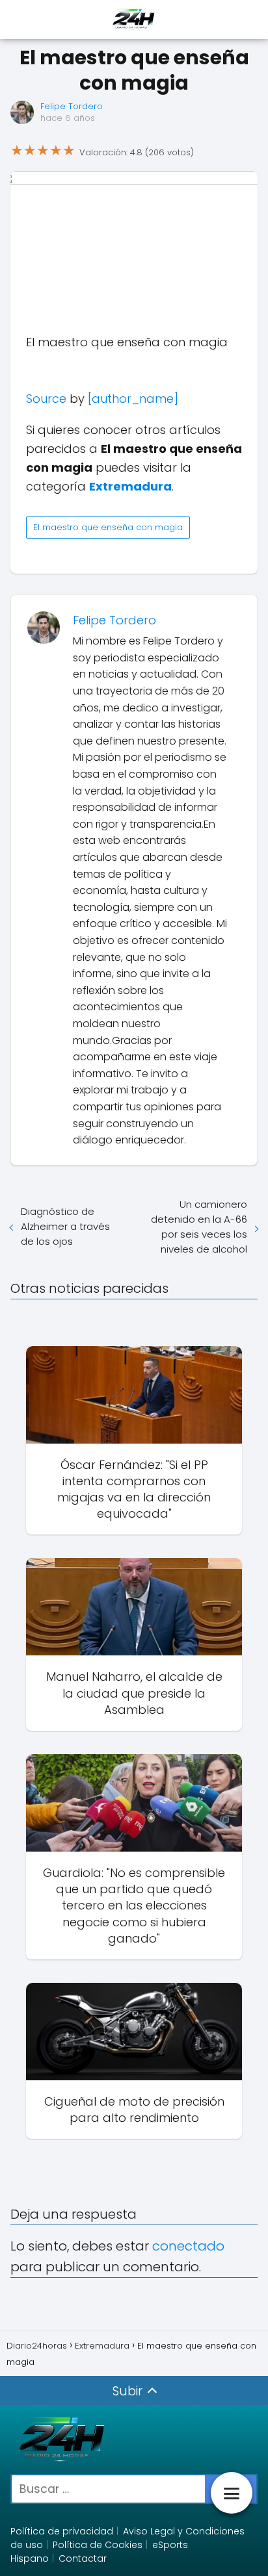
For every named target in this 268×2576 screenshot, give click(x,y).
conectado (188, 2246)
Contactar (83, 2558)
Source (46, 399)
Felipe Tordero (72, 106)
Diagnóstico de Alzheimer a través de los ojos (65, 1226)
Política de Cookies (98, 2545)
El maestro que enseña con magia (108, 527)
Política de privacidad (62, 2531)
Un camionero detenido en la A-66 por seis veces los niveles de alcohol (199, 1227)
